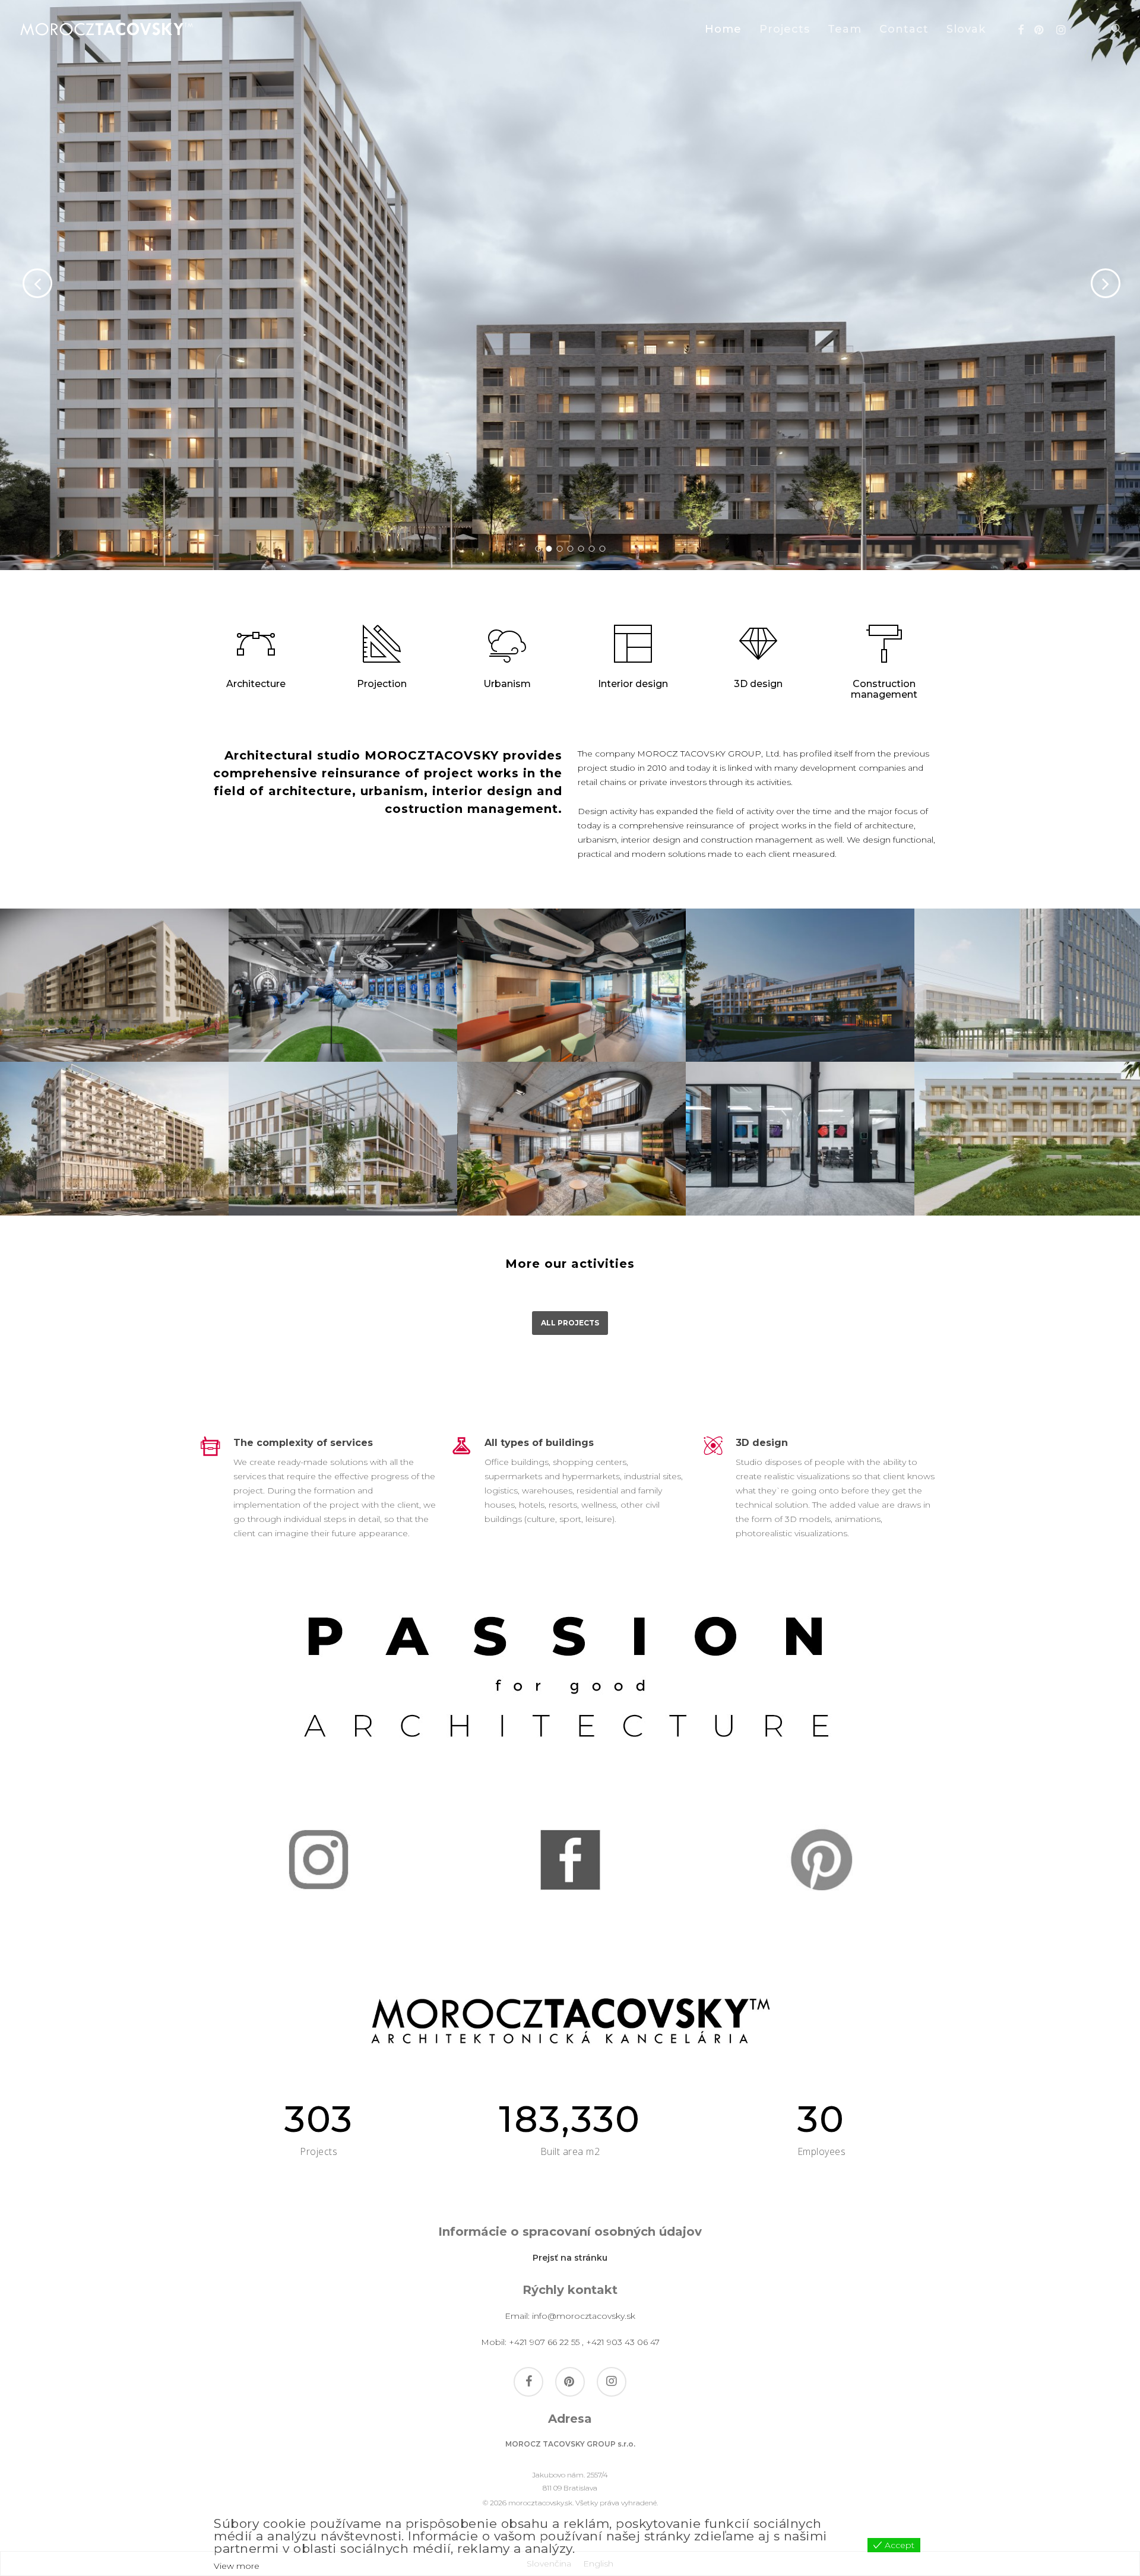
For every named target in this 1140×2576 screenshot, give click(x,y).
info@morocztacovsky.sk (584, 2316)
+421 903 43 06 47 (623, 2342)
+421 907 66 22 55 (544, 2342)
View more (237, 2566)
